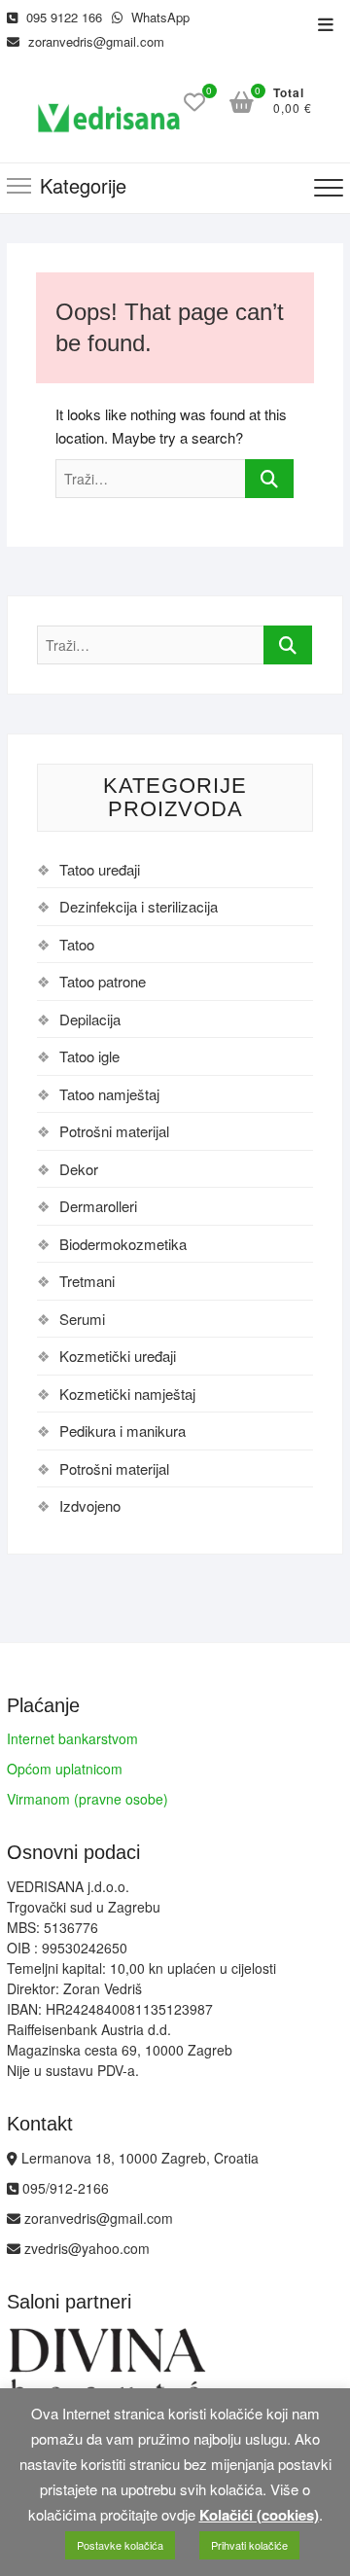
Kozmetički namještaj (127, 1394)
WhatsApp (158, 17)
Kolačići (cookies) (259, 2515)
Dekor (79, 1169)
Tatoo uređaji (100, 869)
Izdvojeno (90, 1505)
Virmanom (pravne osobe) (87, 1799)
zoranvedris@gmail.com (94, 41)
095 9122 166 (62, 17)
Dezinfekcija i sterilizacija (139, 906)
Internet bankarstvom (72, 1738)
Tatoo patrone (103, 981)
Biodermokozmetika (123, 1244)
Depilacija (90, 1019)
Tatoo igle (89, 1056)
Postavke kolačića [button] (120, 2545)
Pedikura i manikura (122, 1431)
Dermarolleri (98, 1206)
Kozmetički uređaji (118, 1356)
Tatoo (77, 944)
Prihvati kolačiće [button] (249, 2545)
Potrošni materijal (114, 1131)
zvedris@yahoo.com (85, 2248)
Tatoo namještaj (109, 1094)
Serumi (82, 1319)
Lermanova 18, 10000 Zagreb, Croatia (138, 2158)
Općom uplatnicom (65, 1769)
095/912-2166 (64, 2188)
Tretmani (87, 1281)
